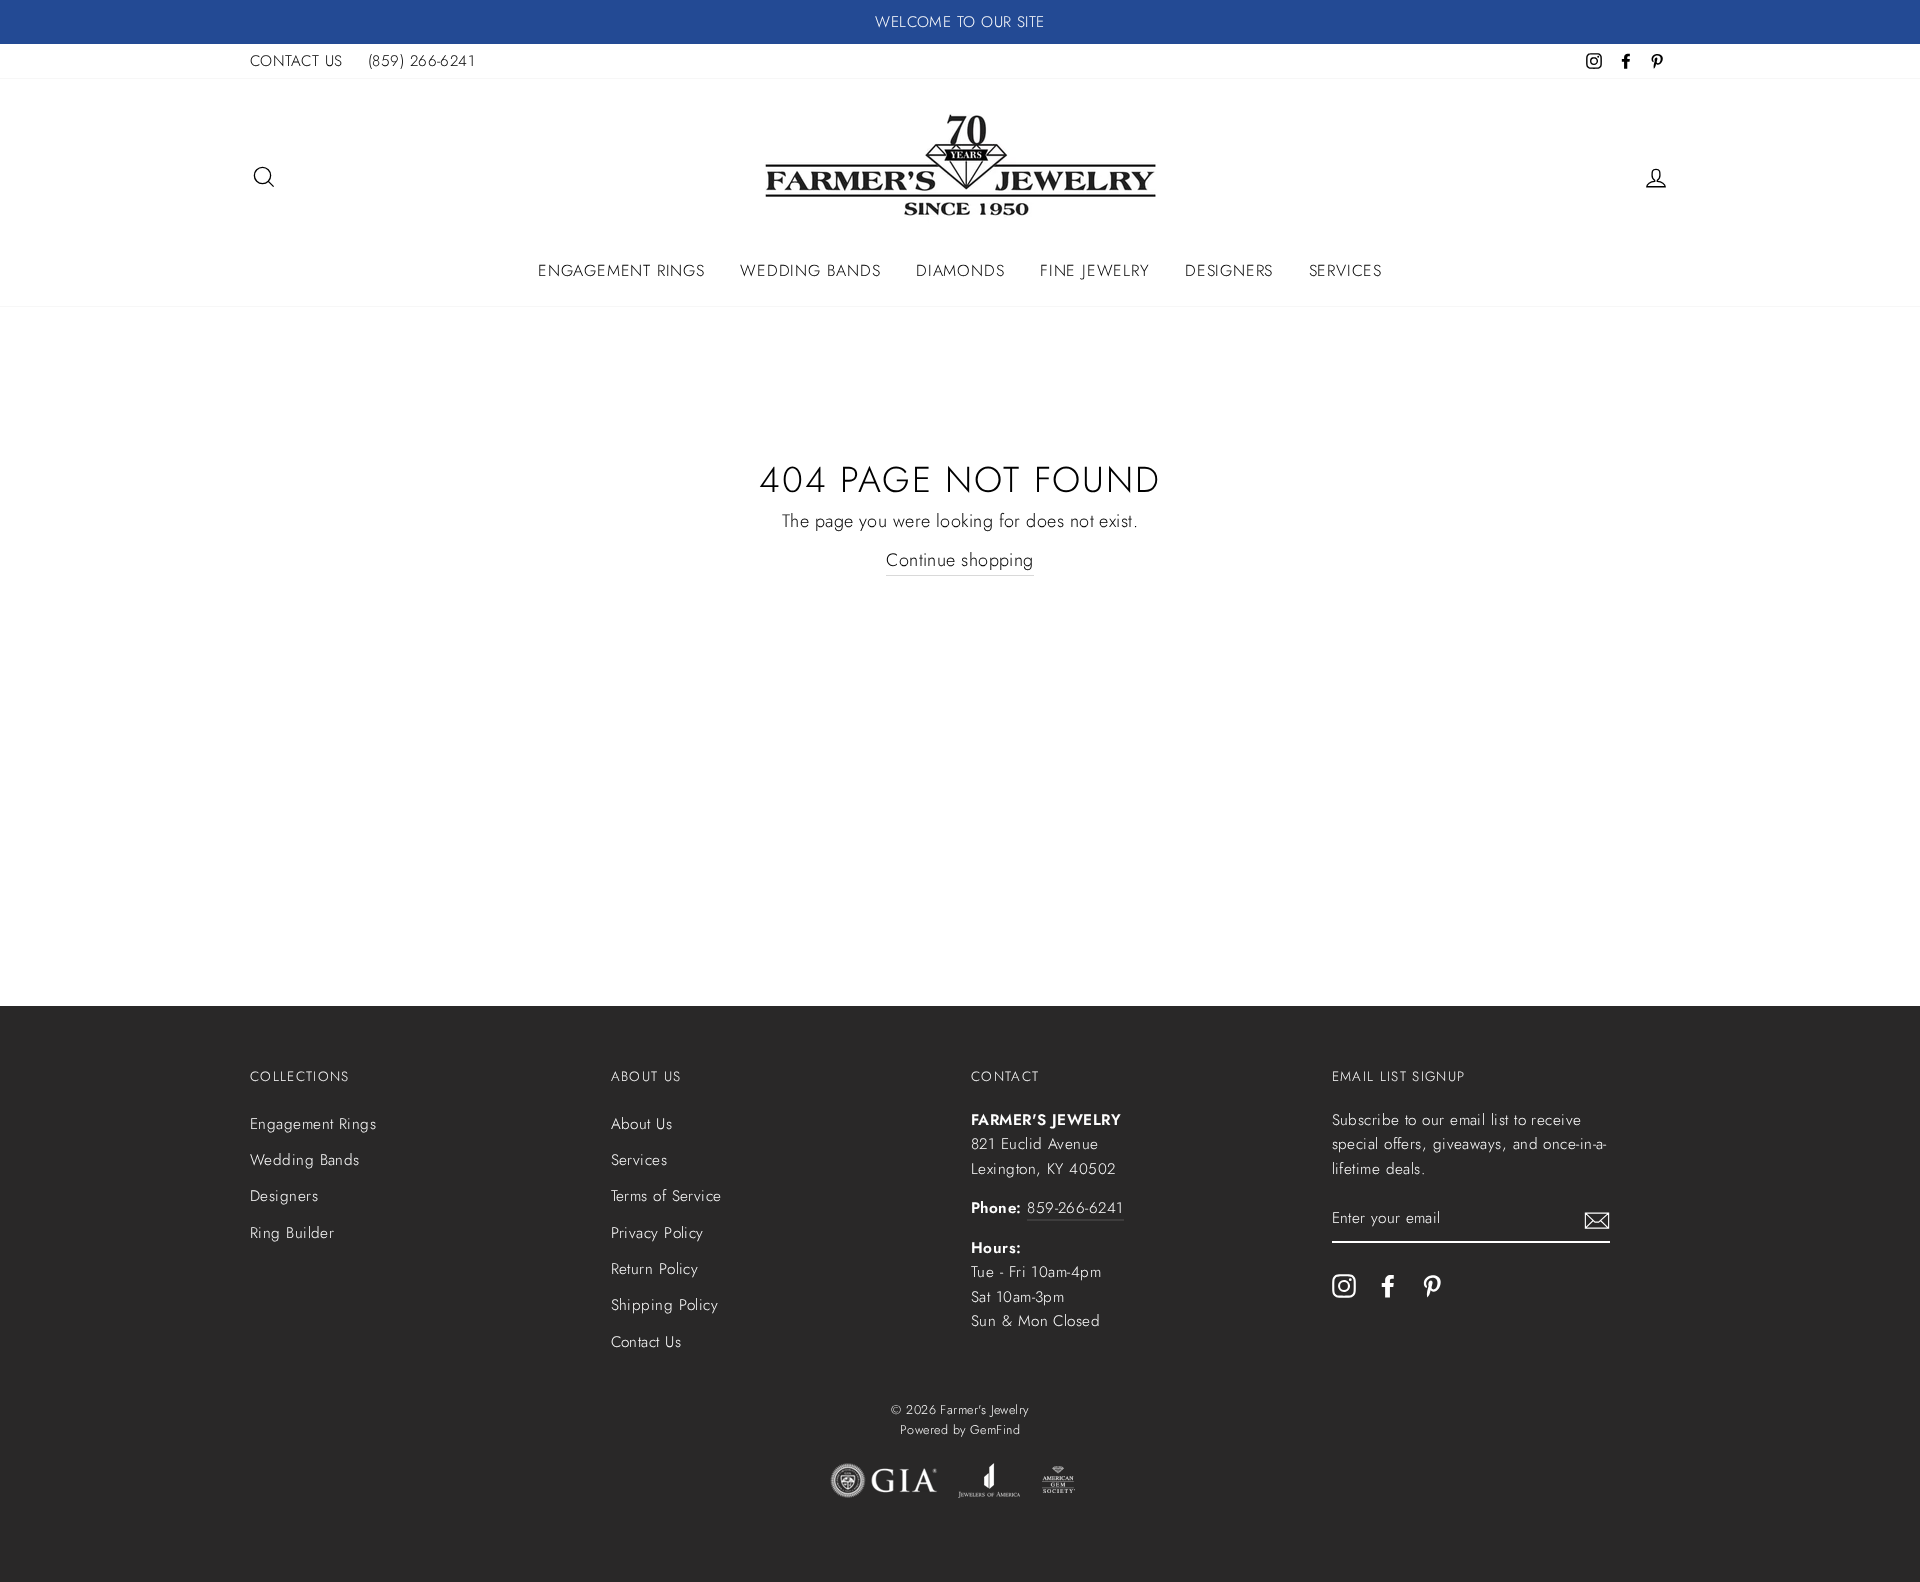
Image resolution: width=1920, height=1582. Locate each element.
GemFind (995, 1430)
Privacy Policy (657, 1233)
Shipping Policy (665, 1305)
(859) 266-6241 (421, 61)
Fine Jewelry (1095, 270)
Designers (1229, 270)
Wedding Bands (810, 270)
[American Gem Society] (1057, 1485)
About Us (642, 1124)
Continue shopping (960, 560)
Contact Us (646, 1342)
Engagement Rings (621, 270)
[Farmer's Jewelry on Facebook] (1388, 1285)
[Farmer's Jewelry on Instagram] (1344, 1285)
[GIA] (884, 1485)
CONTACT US (296, 61)
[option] (960, 22)
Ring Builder (292, 1233)
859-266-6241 (1075, 1208)
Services (1345, 270)
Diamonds (960, 270)
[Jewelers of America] (989, 1485)
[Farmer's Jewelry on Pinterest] (1432, 1285)
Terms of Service (666, 1196)
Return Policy (655, 1269)
